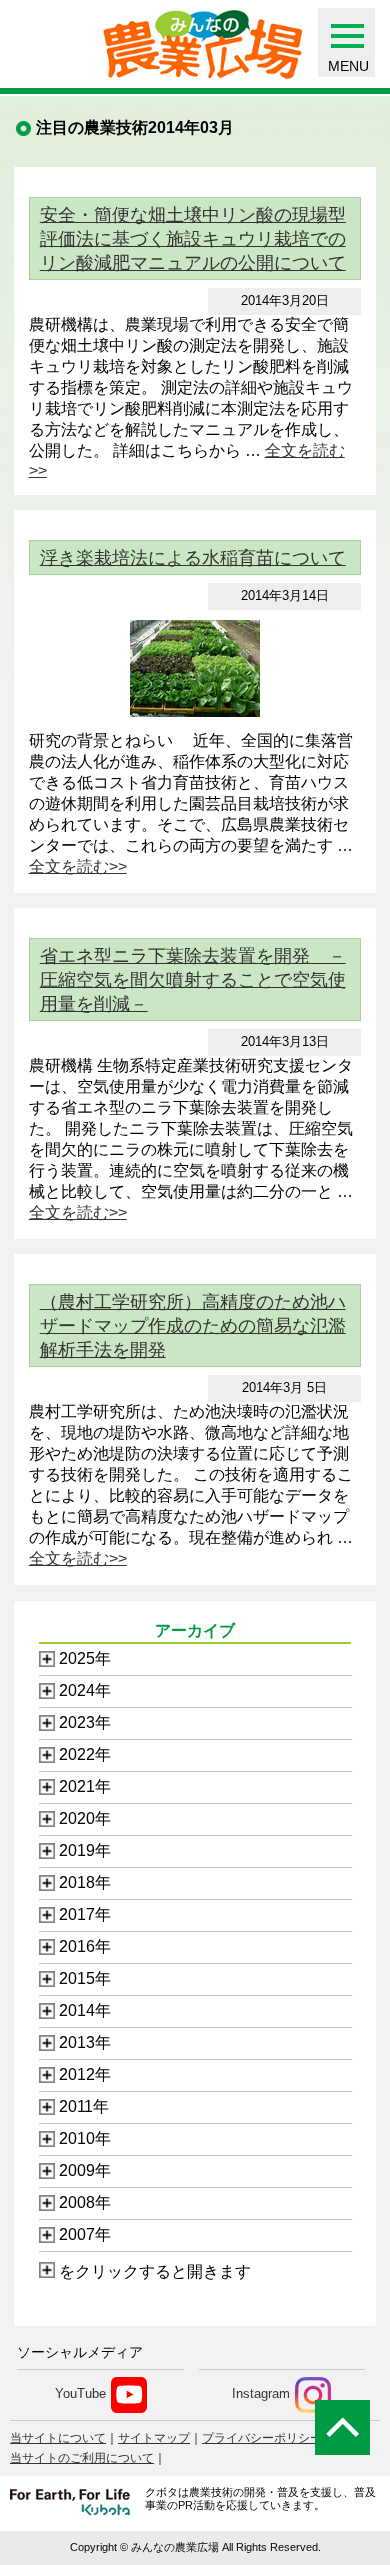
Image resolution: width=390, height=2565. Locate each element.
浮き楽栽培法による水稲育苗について (193, 558)
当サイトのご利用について (82, 2458)
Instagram (261, 2394)
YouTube (80, 2394)
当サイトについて (58, 2438)
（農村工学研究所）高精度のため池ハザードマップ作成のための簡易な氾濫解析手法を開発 (193, 1326)
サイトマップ (154, 2438)
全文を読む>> (78, 866)
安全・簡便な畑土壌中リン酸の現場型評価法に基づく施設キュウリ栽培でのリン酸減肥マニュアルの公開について (193, 239)
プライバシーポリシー (262, 2438)
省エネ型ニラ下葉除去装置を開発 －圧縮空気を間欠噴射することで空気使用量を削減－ (193, 980)
